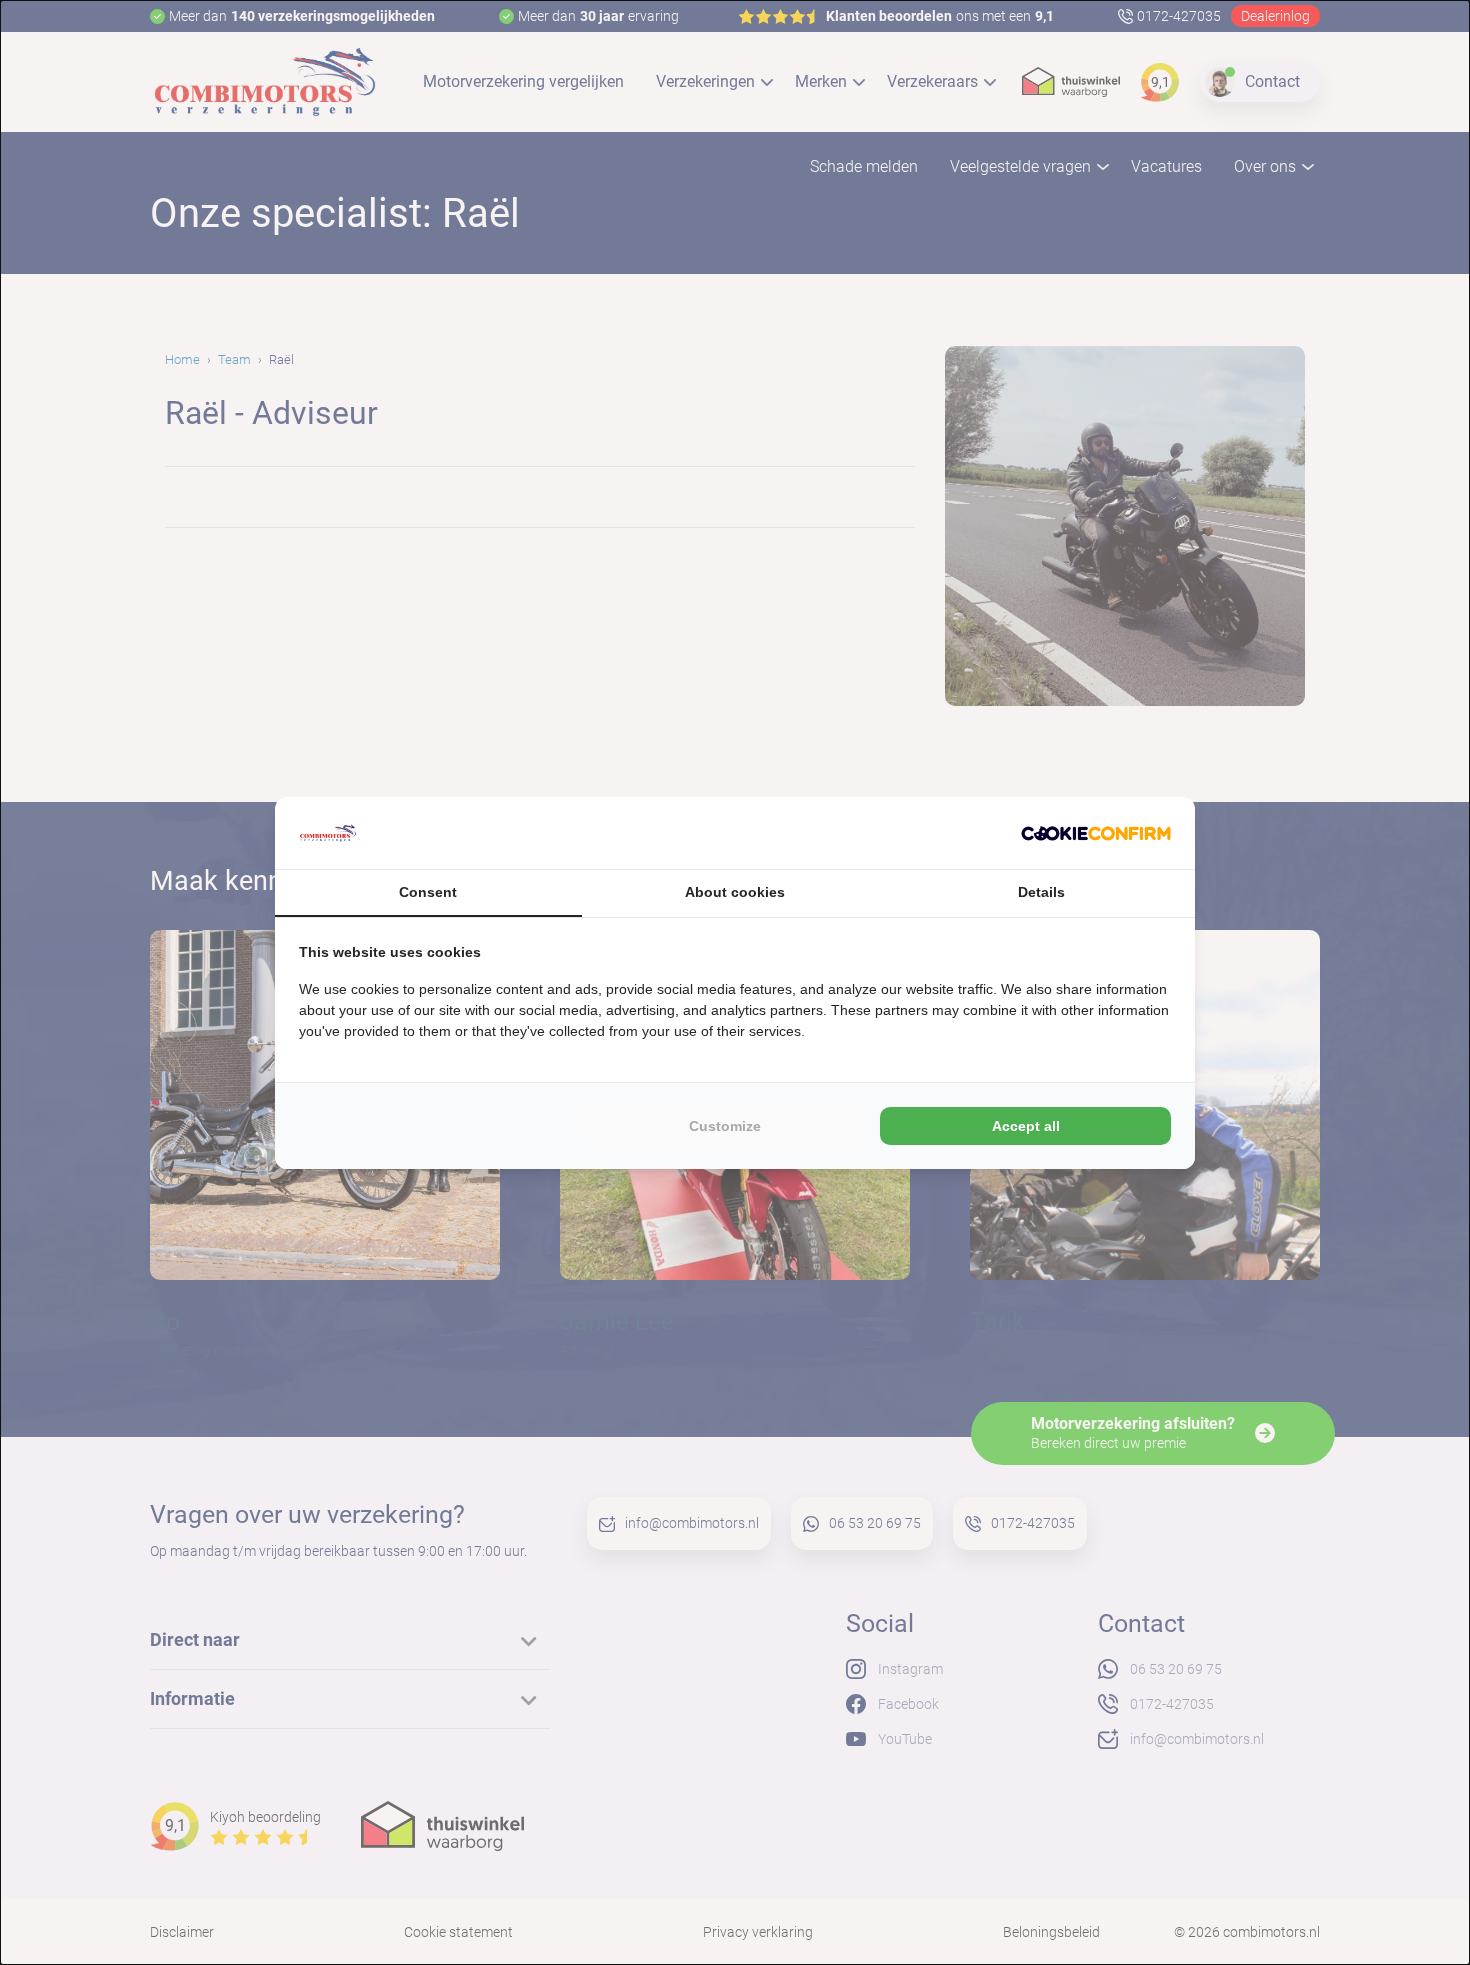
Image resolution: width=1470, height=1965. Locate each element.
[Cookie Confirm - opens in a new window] (1096, 833)
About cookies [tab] (735, 892)
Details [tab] (1041, 892)
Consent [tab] (428, 892)
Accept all (1026, 1126)
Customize (725, 1126)
